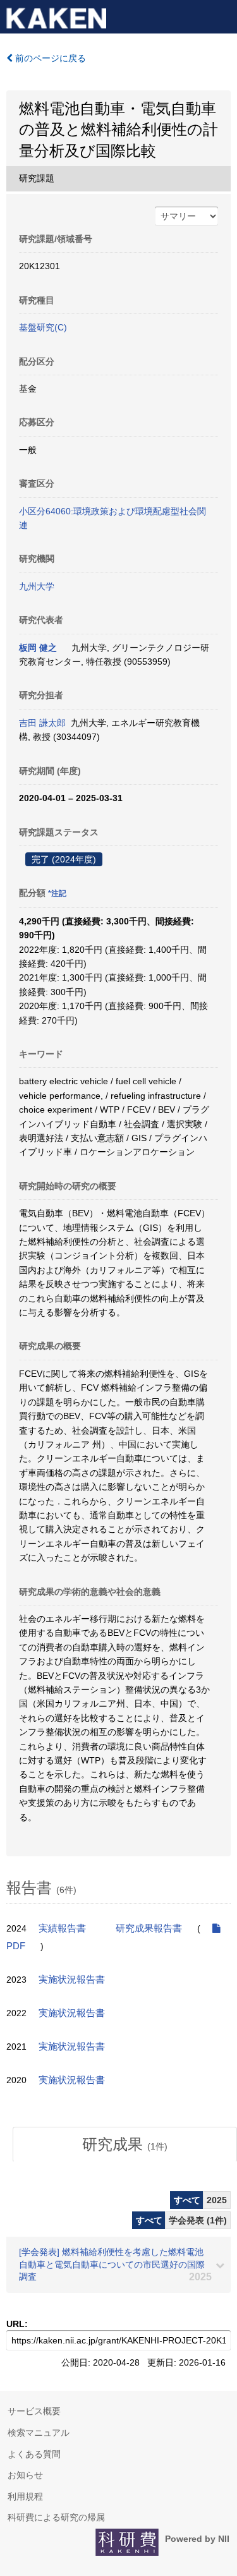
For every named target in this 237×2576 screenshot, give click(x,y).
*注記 (57, 893)
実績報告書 (62, 1928)
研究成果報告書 (149, 1928)
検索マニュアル (39, 2433)
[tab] (125, 2144)
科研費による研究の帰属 (56, 2517)
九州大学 (37, 586)
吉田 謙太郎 (42, 723)
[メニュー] (222, 15)
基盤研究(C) (43, 327)
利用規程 (25, 2496)
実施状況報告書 (72, 1980)
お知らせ (25, 2475)
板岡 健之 (38, 648)
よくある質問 (34, 2454)
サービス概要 (34, 2411)
